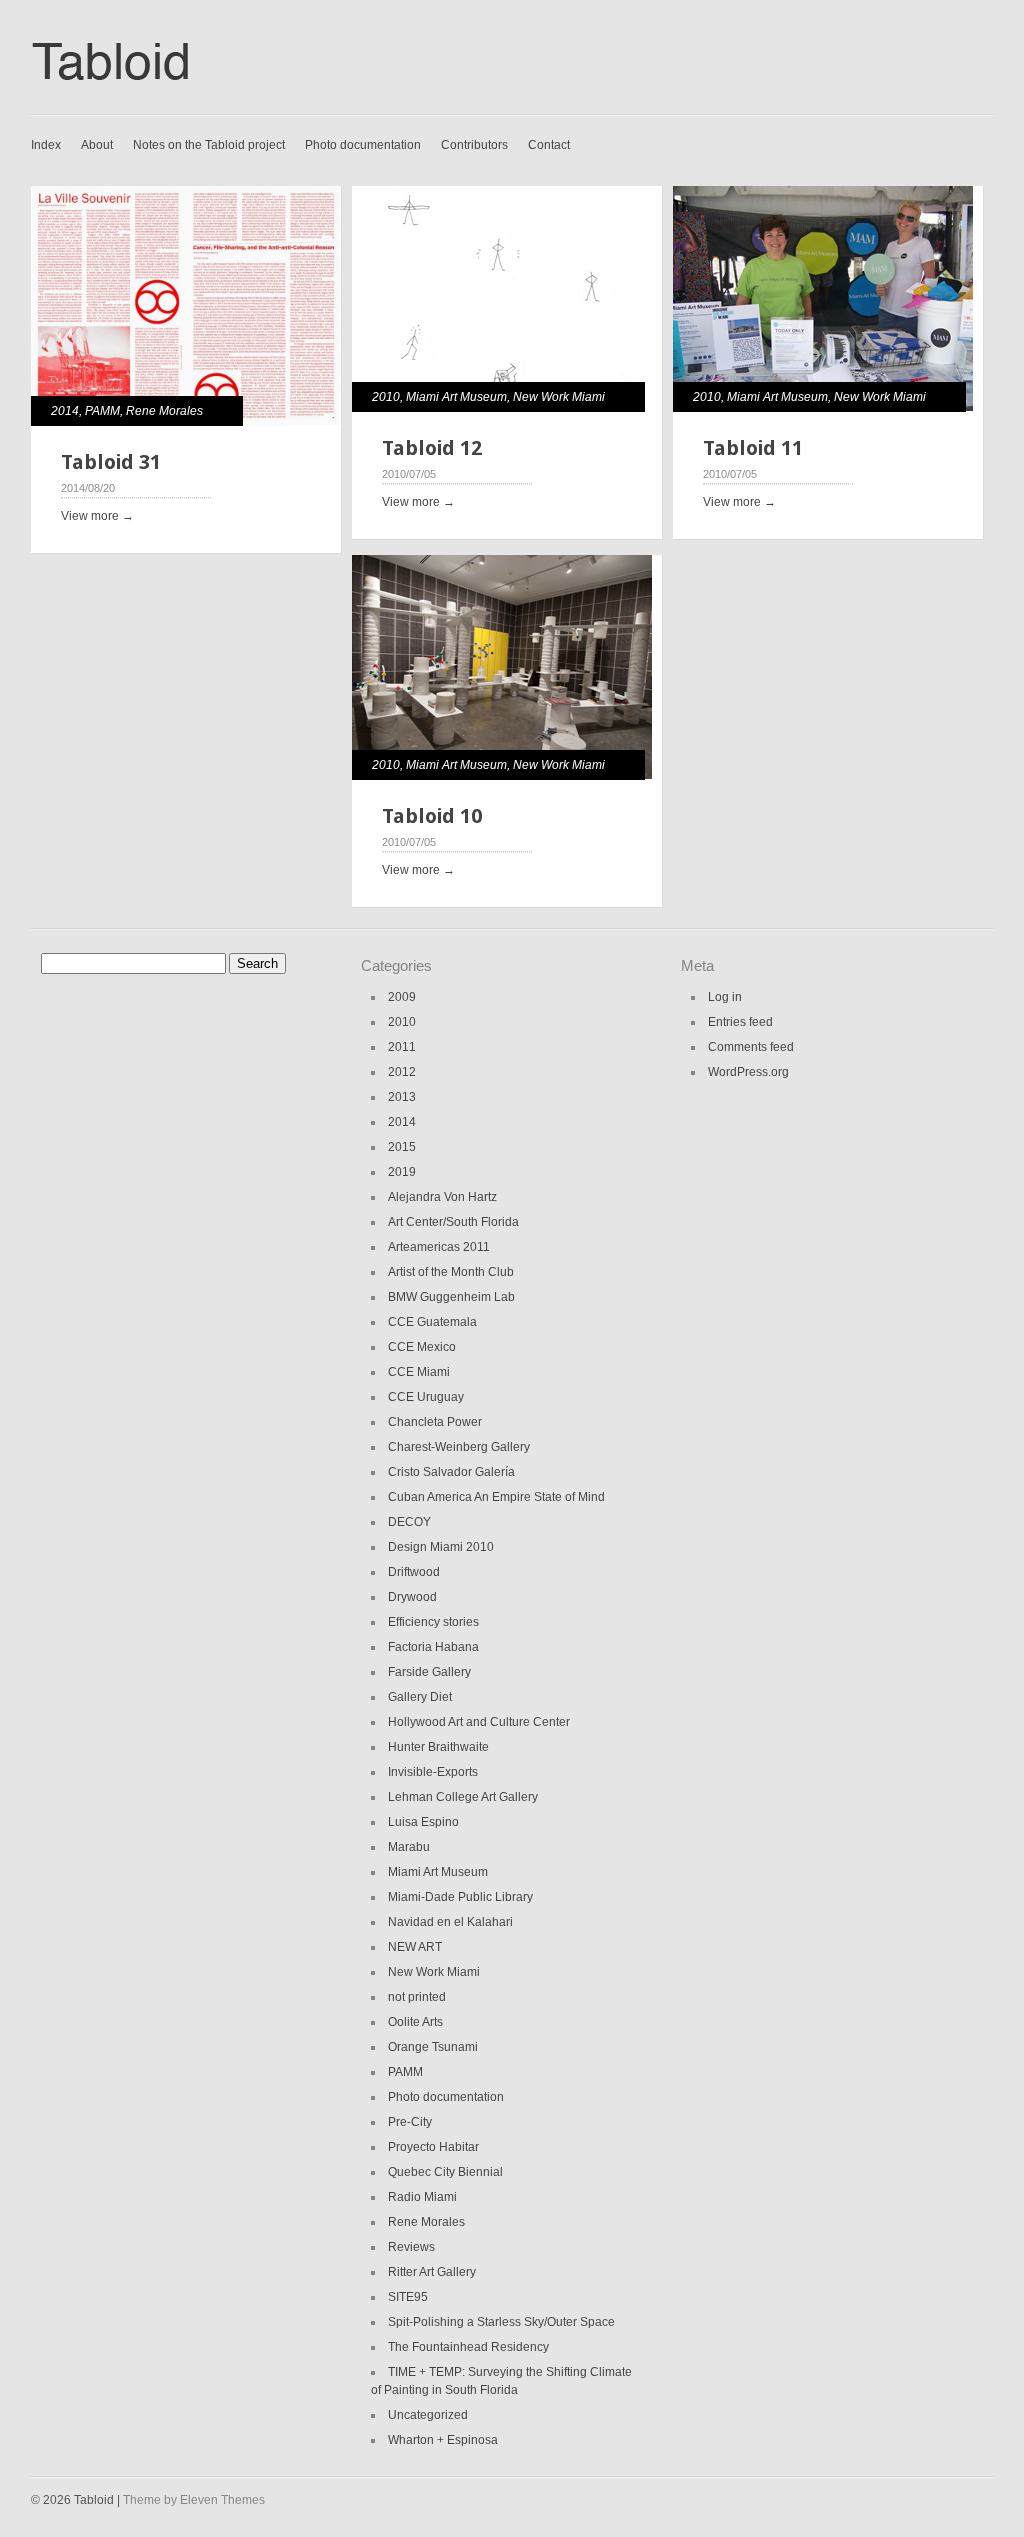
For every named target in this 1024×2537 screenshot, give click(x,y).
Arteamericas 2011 (439, 1247)
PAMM (102, 411)
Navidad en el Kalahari (450, 1922)
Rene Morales (164, 411)
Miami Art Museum (456, 397)
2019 (402, 1172)
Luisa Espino (423, 1822)
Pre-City (410, 2122)
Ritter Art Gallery (432, 2272)
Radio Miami (422, 2197)
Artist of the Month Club (451, 1272)
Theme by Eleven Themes (194, 2500)
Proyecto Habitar (433, 2147)
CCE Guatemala (432, 1322)
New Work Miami (559, 397)
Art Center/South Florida (453, 1222)
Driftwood (414, 1572)
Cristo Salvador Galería (451, 1472)
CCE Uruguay (426, 1397)
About (97, 145)
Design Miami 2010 (441, 1547)
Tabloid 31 (111, 462)
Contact (549, 145)
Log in (725, 997)
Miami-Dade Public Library (460, 1897)
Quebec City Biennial (445, 2172)
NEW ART (415, 1947)
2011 (402, 1047)
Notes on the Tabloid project (209, 145)
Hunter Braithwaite (438, 1747)
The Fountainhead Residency (468, 2347)
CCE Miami (419, 1372)
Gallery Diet (420, 1697)
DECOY (409, 1522)
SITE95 (408, 2297)
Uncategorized (428, 2415)
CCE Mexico (422, 1347)
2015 (402, 1147)
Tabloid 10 (432, 816)
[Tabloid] (120, 89)
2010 (386, 397)
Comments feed (751, 1047)
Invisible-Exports (433, 1772)
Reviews (411, 2247)
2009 (402, 997)
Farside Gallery (429, 1672)
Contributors (474, 145)
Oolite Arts (415, 2022)
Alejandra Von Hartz (442, 1197)
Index (46, 145)
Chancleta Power (435, 1422)
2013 (402, 1097)
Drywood (412, 1597)
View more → (97, 516)
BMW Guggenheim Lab (451, 1297)
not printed (417, 1997)
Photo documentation (363, 145)
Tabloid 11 (753, 448)
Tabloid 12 (432, 448)
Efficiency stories (433, 1622)
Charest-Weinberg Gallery (459, 1447)
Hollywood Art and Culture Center (479, 1722)
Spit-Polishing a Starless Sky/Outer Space (501, 2322)
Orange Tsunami (433, 2047)
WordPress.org (748, 1072)
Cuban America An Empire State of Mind (496, 1497)
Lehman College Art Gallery (463, 1797)
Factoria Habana (433, 1647)
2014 (65, 411)
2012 (402, 1072)
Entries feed (740, 1022)
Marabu (409, 1847)
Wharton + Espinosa (443, 2440)
